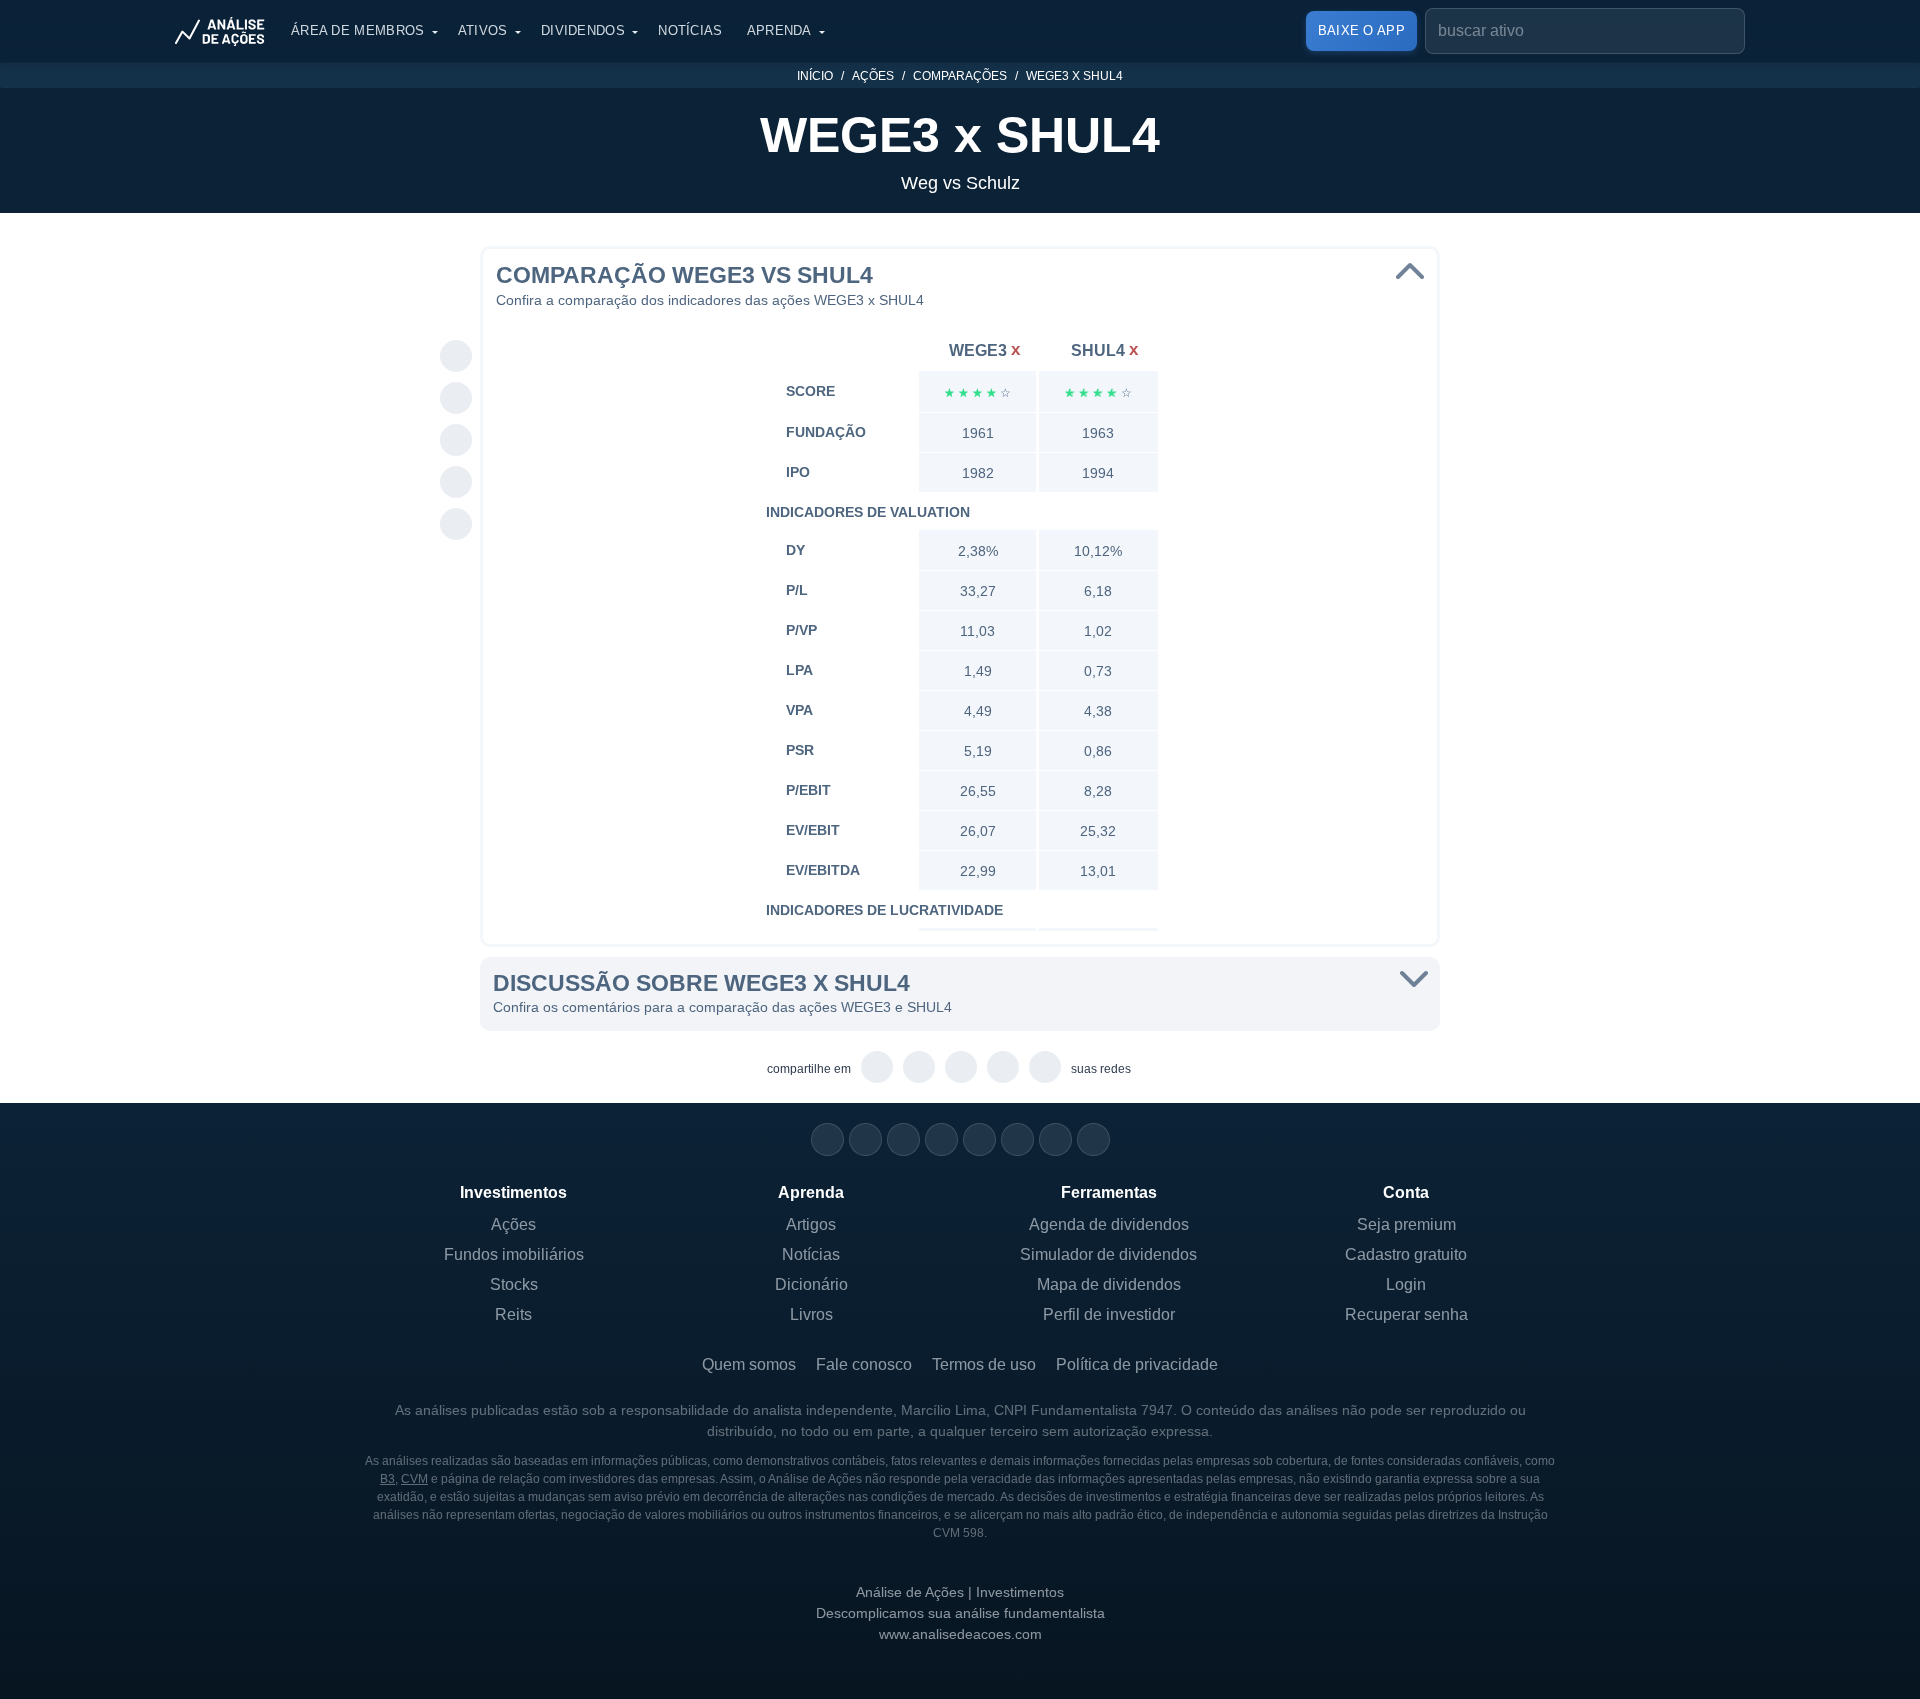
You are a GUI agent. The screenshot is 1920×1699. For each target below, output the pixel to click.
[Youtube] (979, 1139)
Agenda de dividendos (1109, 1224)
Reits (513, 1314)
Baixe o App (1361, 30)
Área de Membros (358, 30)
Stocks (514, 1284)
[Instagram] (827, 1139)
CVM (414, 1479)
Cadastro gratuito (1406, 1254)
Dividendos (583, 30)
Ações (873, 76)
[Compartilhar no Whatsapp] (456, 357)
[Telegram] (941, 1139)
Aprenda (779, 30)
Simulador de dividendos (1108, 1254)
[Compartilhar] (456, 315)
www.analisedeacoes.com (960, 1634)
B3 (387, 1479)
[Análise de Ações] (226, 31)
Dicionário (811, 1284)
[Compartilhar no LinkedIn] (456, 525)
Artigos (811, 1224)
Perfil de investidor (1109, 1314)
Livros (811, 1314)
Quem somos (749, 1364)
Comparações (960, 76)
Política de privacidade (1137, 1364)
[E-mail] (1093, 1139)
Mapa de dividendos (1109, 1284)
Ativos (483, 30)
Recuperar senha (1406, 1314)
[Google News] (1017, 1139)
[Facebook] (865, 1139)
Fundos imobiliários (514, 1254)
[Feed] (1055, 1139)
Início (815, 76)
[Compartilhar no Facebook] (456, 441)
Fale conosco (864, 1364)
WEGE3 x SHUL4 (1074, 76)
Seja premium (1406, 1224)
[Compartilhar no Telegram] (456, 399)
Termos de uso (984, 1364)
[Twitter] (903, 1139)
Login (1406, 1284)
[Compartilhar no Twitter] (456, 483)
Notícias (690, 30)
